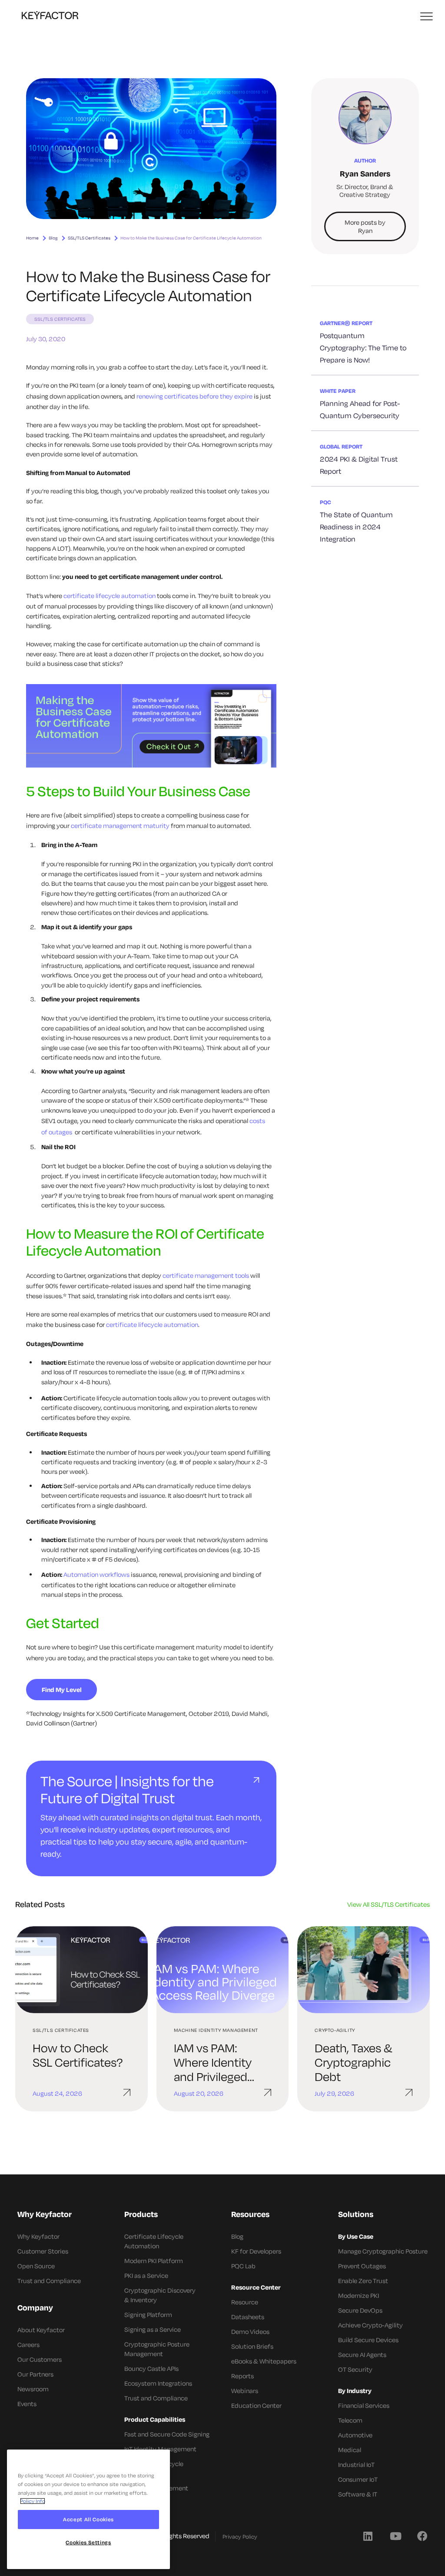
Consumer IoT (358, 2479)
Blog (53, 238)
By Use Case (356, 2236)
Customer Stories (43, 2251)
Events (27, 2404)
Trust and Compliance (49, 2281)
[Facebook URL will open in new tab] (422, 2536)
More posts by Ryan (365, 226)
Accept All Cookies (88, 2519)
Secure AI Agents (362, 2355)
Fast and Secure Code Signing (167, 2434)
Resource (245, 2302)
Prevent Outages (362, 2266)
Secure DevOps (360, 2310)
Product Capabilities (155, 2419)
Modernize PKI (359, 2295)
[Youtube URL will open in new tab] (395, 2536)
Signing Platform (148, 2315)
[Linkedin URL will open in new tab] (368, 2536)
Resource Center (256, 2287)
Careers (28, 2345)
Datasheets (248, 2317)
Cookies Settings (88, 2542)
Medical (350, 2450)
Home (32, 238)
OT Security (355, 2369)
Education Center (256, 2405)
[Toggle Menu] (427, 17)
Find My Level (62, 1690)
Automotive (355, 2435)
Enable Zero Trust (363, 2281)
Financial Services (364, 2405)
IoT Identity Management (160, 2449)
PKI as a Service (146, 2275)
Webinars (245, 2391)
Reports (242, 2376)
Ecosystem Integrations (158, 2383)
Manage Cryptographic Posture (383, 2251)
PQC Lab (243, 2266)
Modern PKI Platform (154, 2261)
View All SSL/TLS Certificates (389, 1904)
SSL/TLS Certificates (89, 238)
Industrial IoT (356, 2465)
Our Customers (40, 2359)
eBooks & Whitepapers (264, 2361)
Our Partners (35, 2374)
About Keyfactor (41, 2330)
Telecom (350, 2420)
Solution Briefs (252, 2346)
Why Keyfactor (38, 2236)
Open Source (36, 2266)
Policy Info (33, 2501)
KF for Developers (256, 2251)
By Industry (355, 2391)
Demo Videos (250, 2332)
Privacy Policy (240, 2536)
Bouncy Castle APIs (151, 2368)
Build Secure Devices (368, 2340)
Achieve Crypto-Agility (370, 2325)
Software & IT (358, 2494)
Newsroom (33, 2389)
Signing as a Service (153, 2329)
